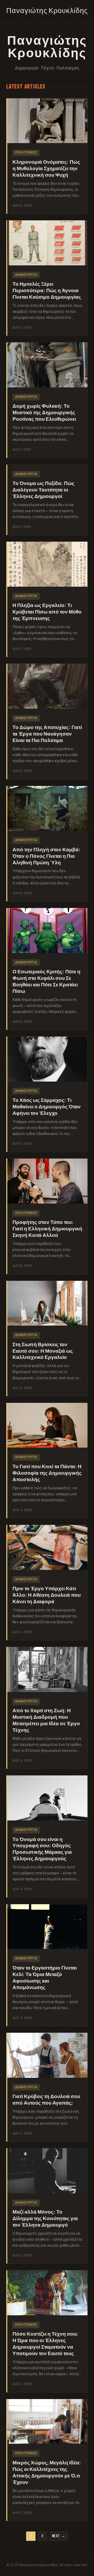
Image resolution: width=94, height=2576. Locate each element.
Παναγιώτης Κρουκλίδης (47, 11)
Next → (59, 2536)
